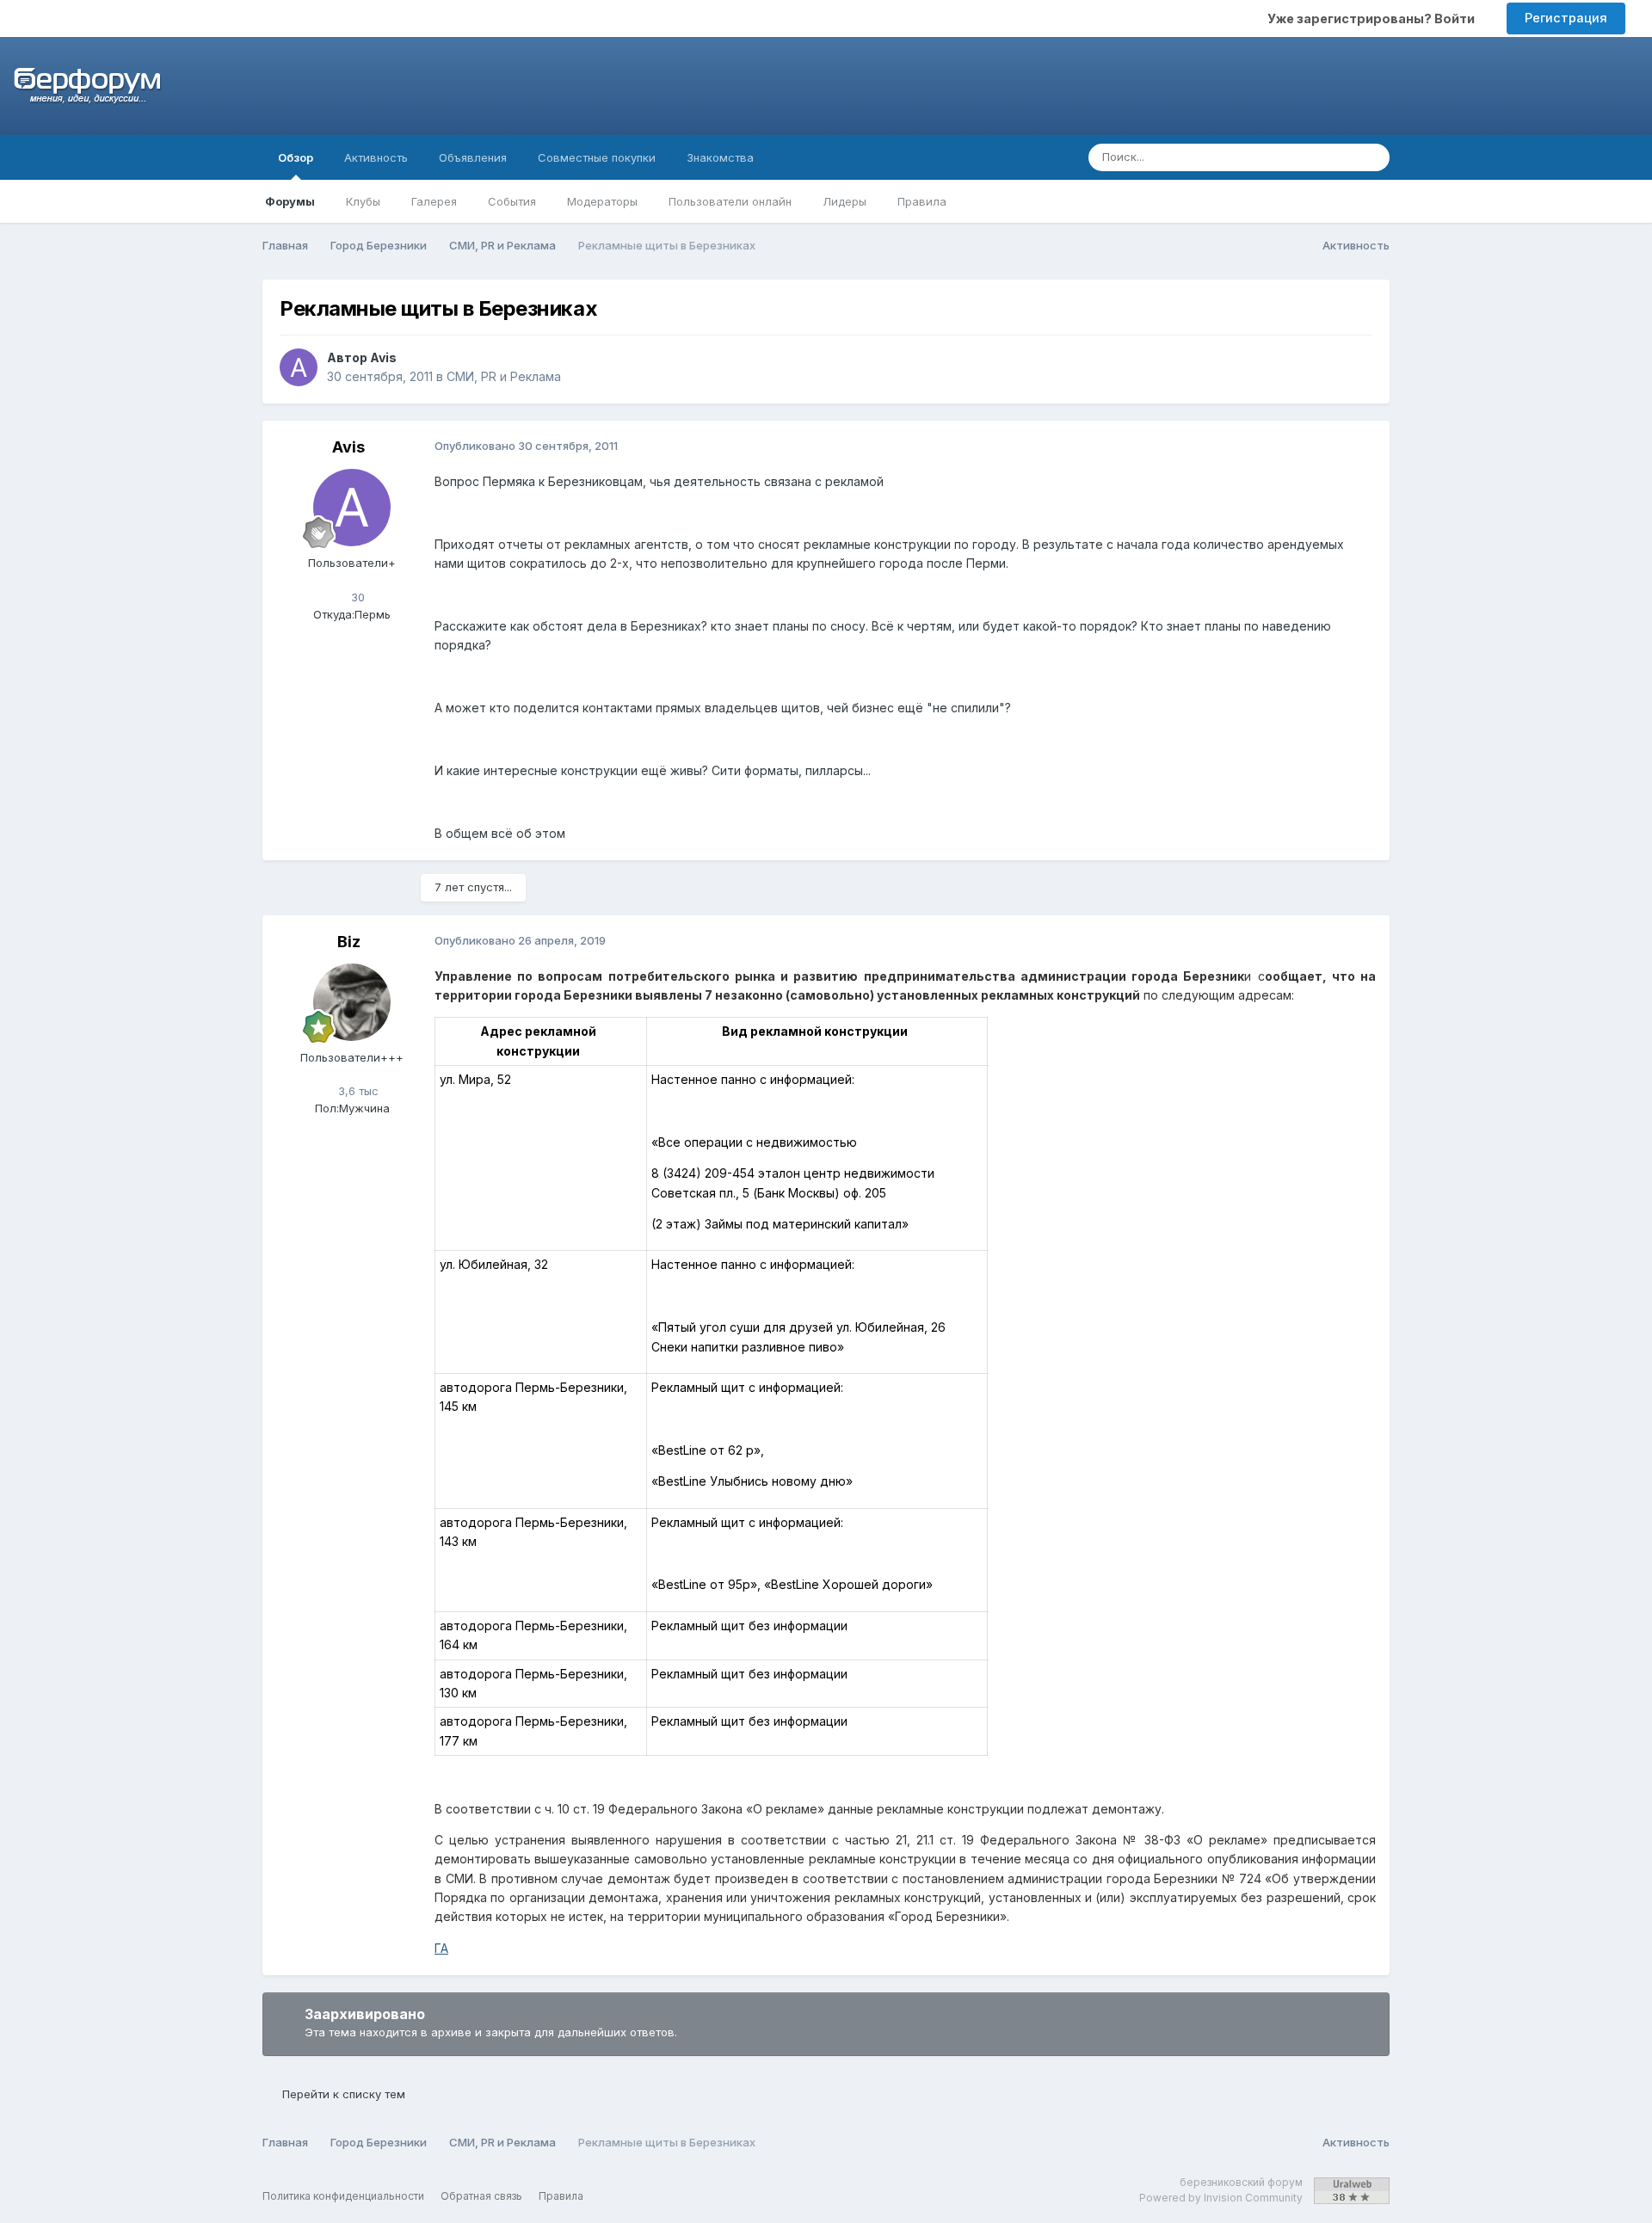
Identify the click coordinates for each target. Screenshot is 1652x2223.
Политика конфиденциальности (343, 2196)
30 (356, 597)
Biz (349, 942)
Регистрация (1566, 18)
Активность (376, 157)
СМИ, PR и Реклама (504, 376)
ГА (441, 1948)
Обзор (296, 157)
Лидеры (844, 201)
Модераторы (602, 201)
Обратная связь (481, 2196)
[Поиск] (1372, 157)
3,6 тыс (357, 1091)
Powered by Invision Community (1221, 2198)
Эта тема (1307, 157)
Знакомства (720, 157)
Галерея (434, 201)
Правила (922, 201)
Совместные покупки (597, 157)
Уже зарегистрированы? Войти (1374, 18)
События (512, 201)
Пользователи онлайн (730, 201)
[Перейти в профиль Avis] (299, 367)
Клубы (363, 201)
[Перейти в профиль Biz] (352, 1002)
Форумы (290, 201)
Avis (383, 357)
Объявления (473, 157)
